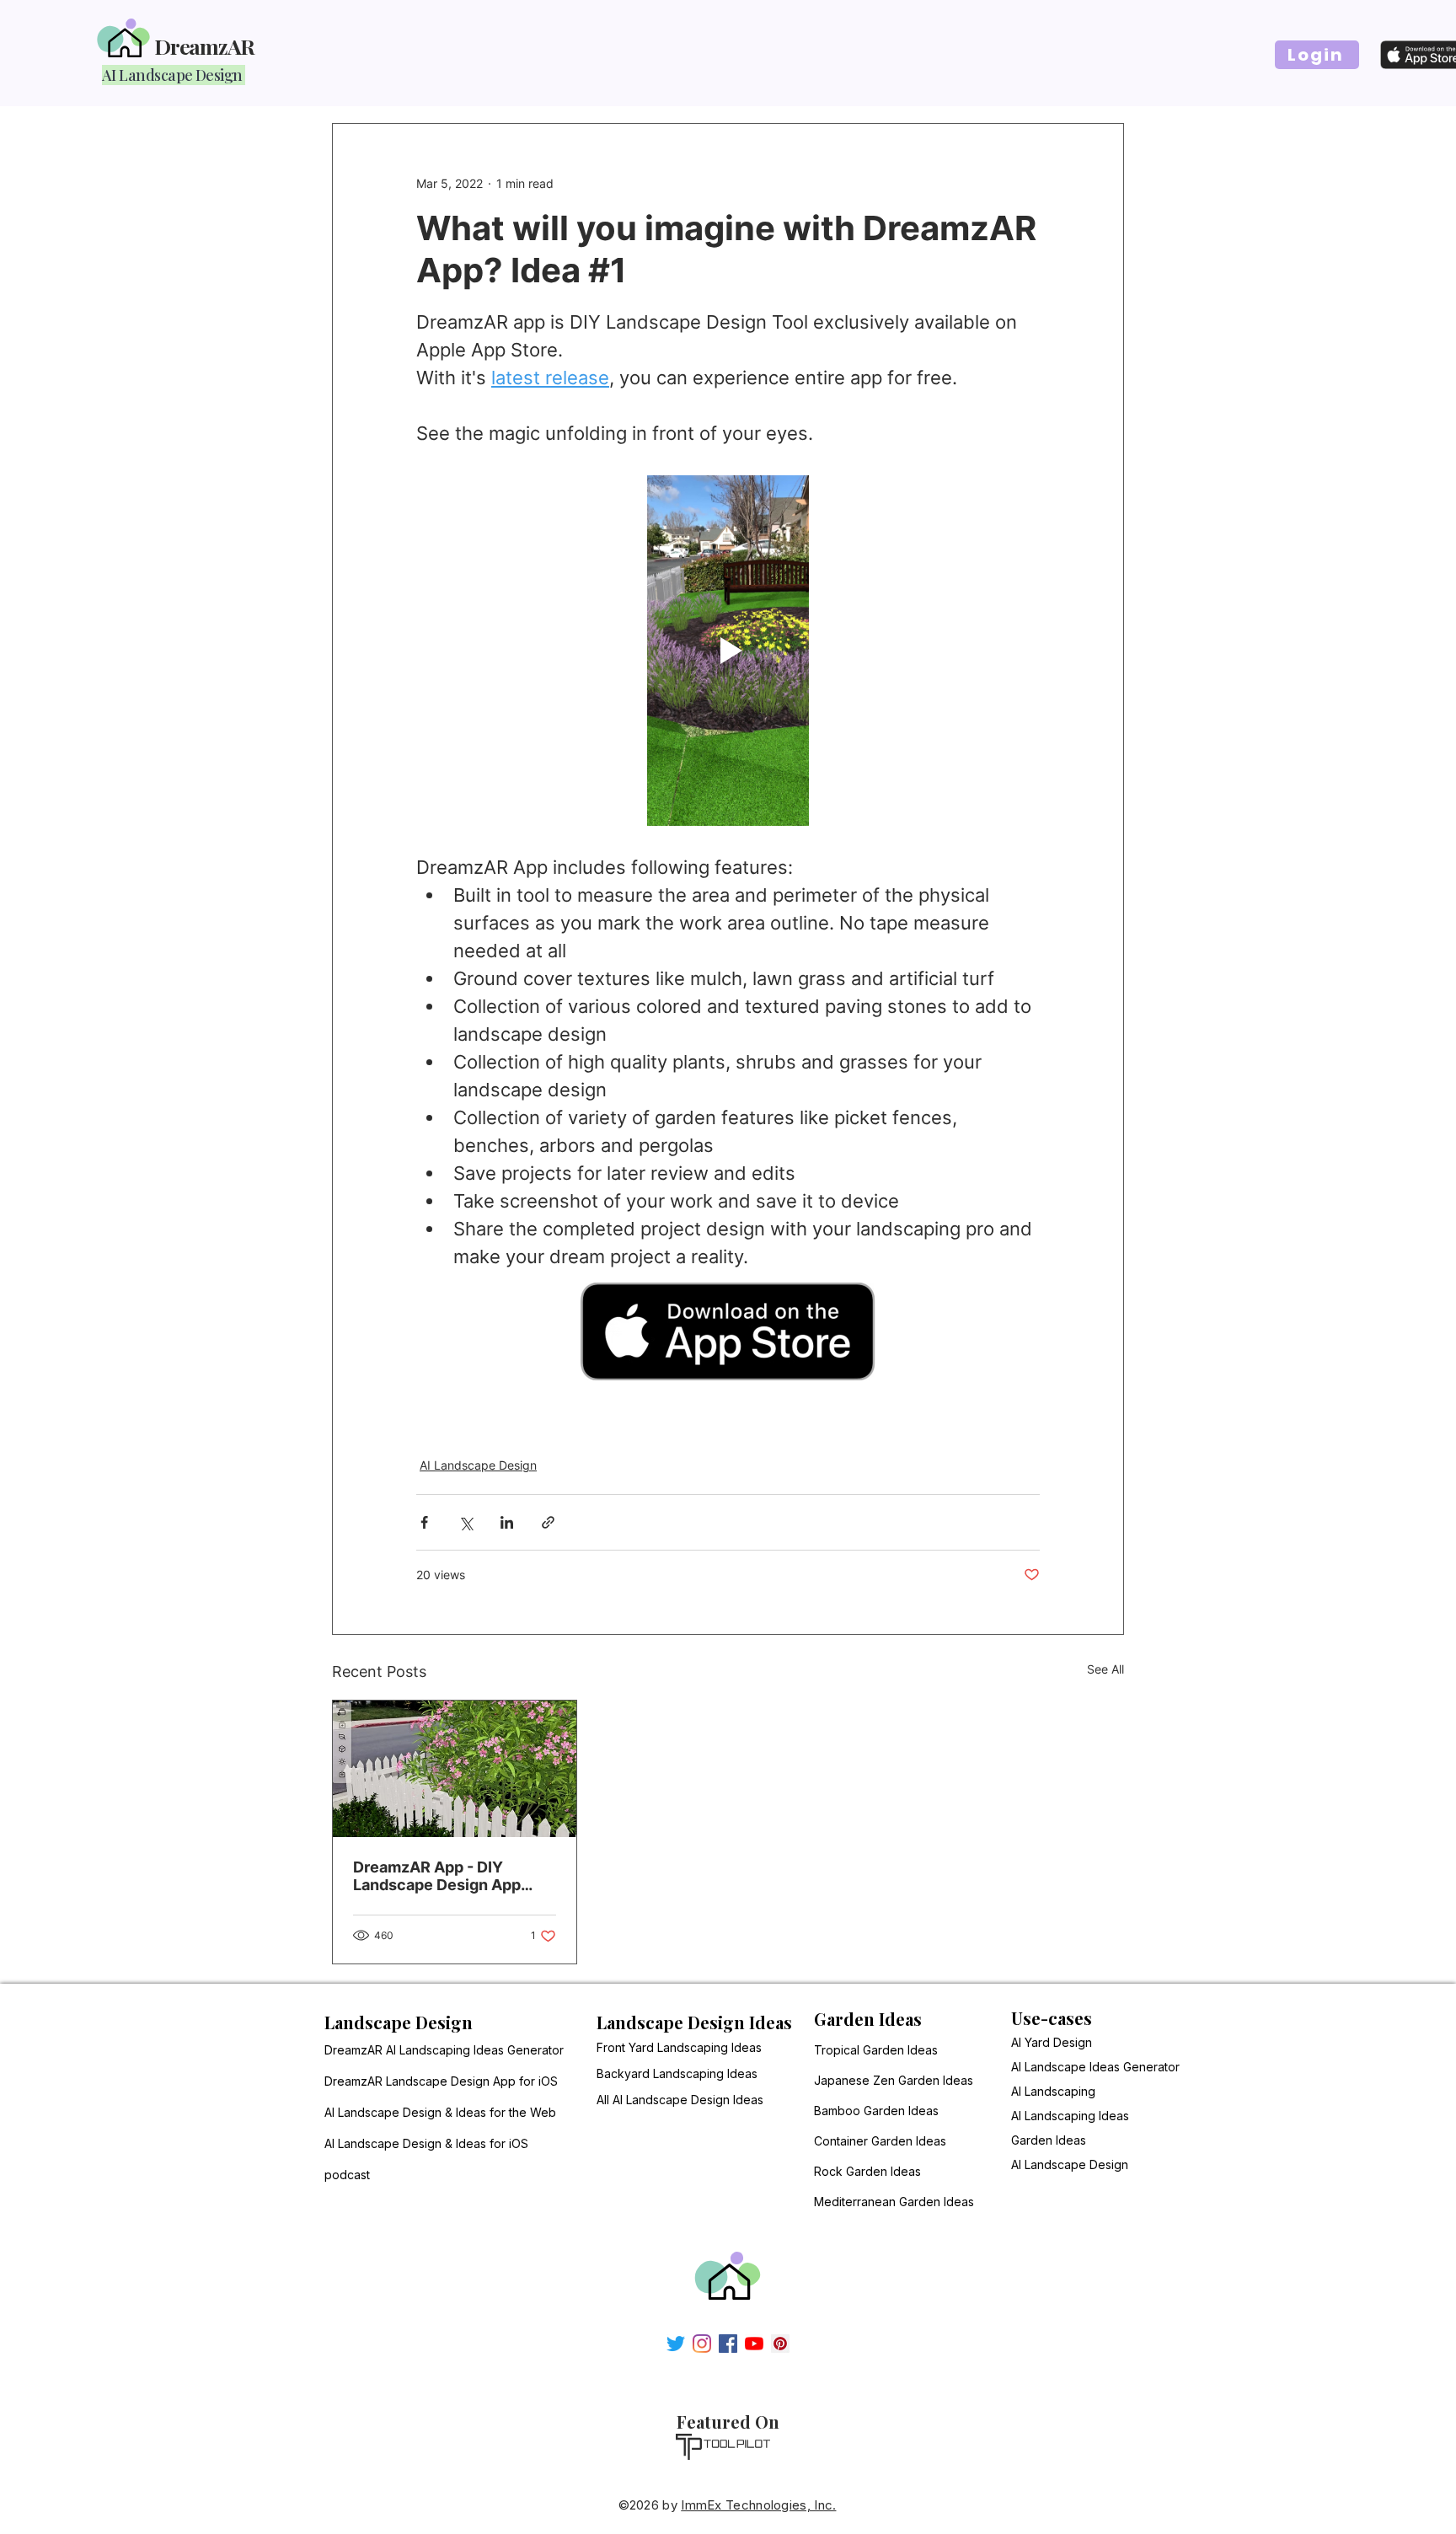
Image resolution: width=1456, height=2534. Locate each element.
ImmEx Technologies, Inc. (758, 2505)
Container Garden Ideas (848, 2141)
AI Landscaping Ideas (1070, 2116)
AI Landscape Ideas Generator (1095, 2067)
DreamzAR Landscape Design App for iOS (425, 2081)
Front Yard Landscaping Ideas (679, 2047)
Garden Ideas (1049, 2140)
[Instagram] (702, 2344)
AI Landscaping (1053, 2091)
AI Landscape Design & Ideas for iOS (425, 2143)
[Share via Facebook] (424, 1522)
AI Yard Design (1052, 2042)
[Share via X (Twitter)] (466, 1522)
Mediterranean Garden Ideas (848, 2202)
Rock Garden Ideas (848, 2171)
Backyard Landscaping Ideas (677, 2073)
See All (1105, 1669)
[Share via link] (548, 1522)
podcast (347, 2175)
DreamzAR (204, 46)
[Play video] (728, 651)
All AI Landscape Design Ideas (680, 2100)
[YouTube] (754, 2344)
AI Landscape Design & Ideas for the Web (425, 2112)
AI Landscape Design (478, 1465)
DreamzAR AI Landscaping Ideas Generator (425, 2050)
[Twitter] (676, 2344)
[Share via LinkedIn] (507, 1522)
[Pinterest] (780, 2344)
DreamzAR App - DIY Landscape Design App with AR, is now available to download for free (452, 1876)
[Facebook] (728, 2344)
